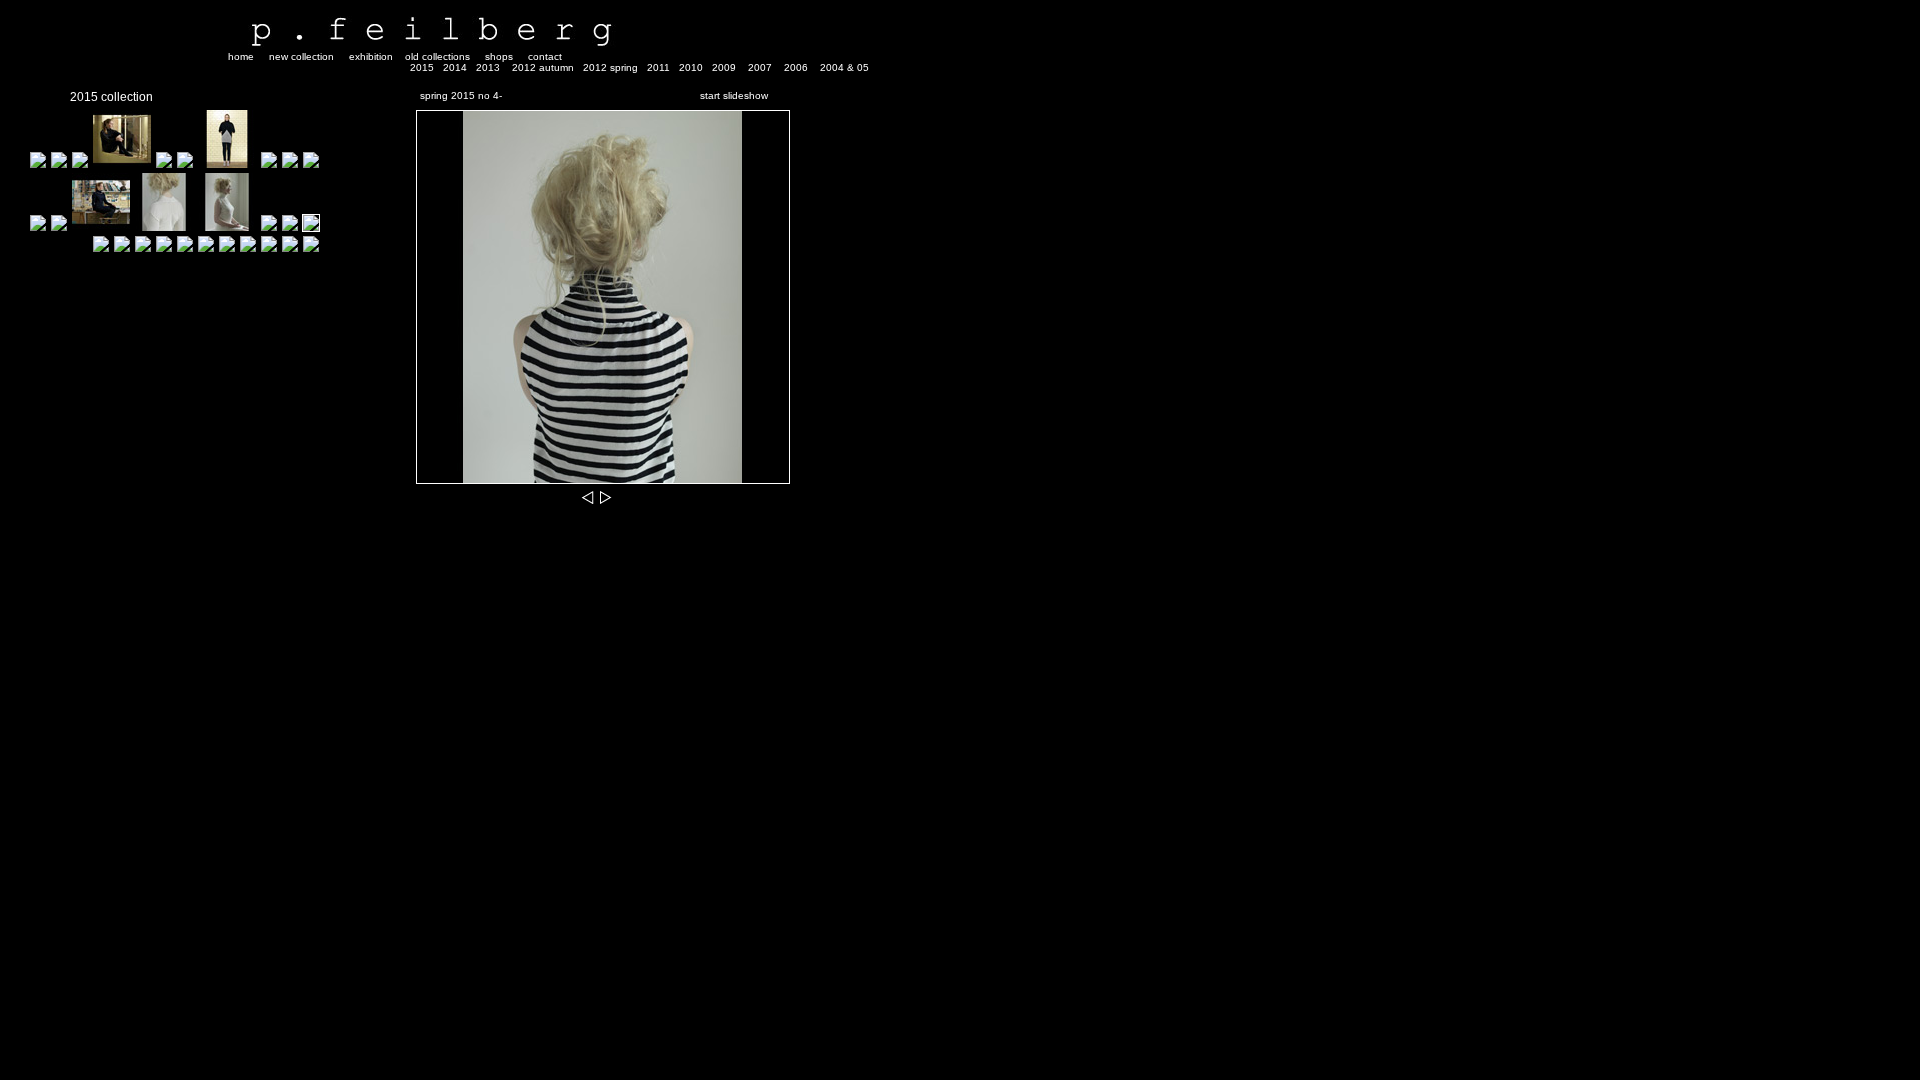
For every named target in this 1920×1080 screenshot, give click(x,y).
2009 (724, 67)
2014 (455, 67)
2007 (760, 67)
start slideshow (734, 95)
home (241, 56)
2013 (488, 67)
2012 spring (610, 67)
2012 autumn (543, 67)
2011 (658, 67)
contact (545, 56)
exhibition (371, 56)
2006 (796, 67)
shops (499, 56)
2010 (691, 67)
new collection (301, 56)
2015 (422, 67)
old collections (437, 56)
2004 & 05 (844, 67)
